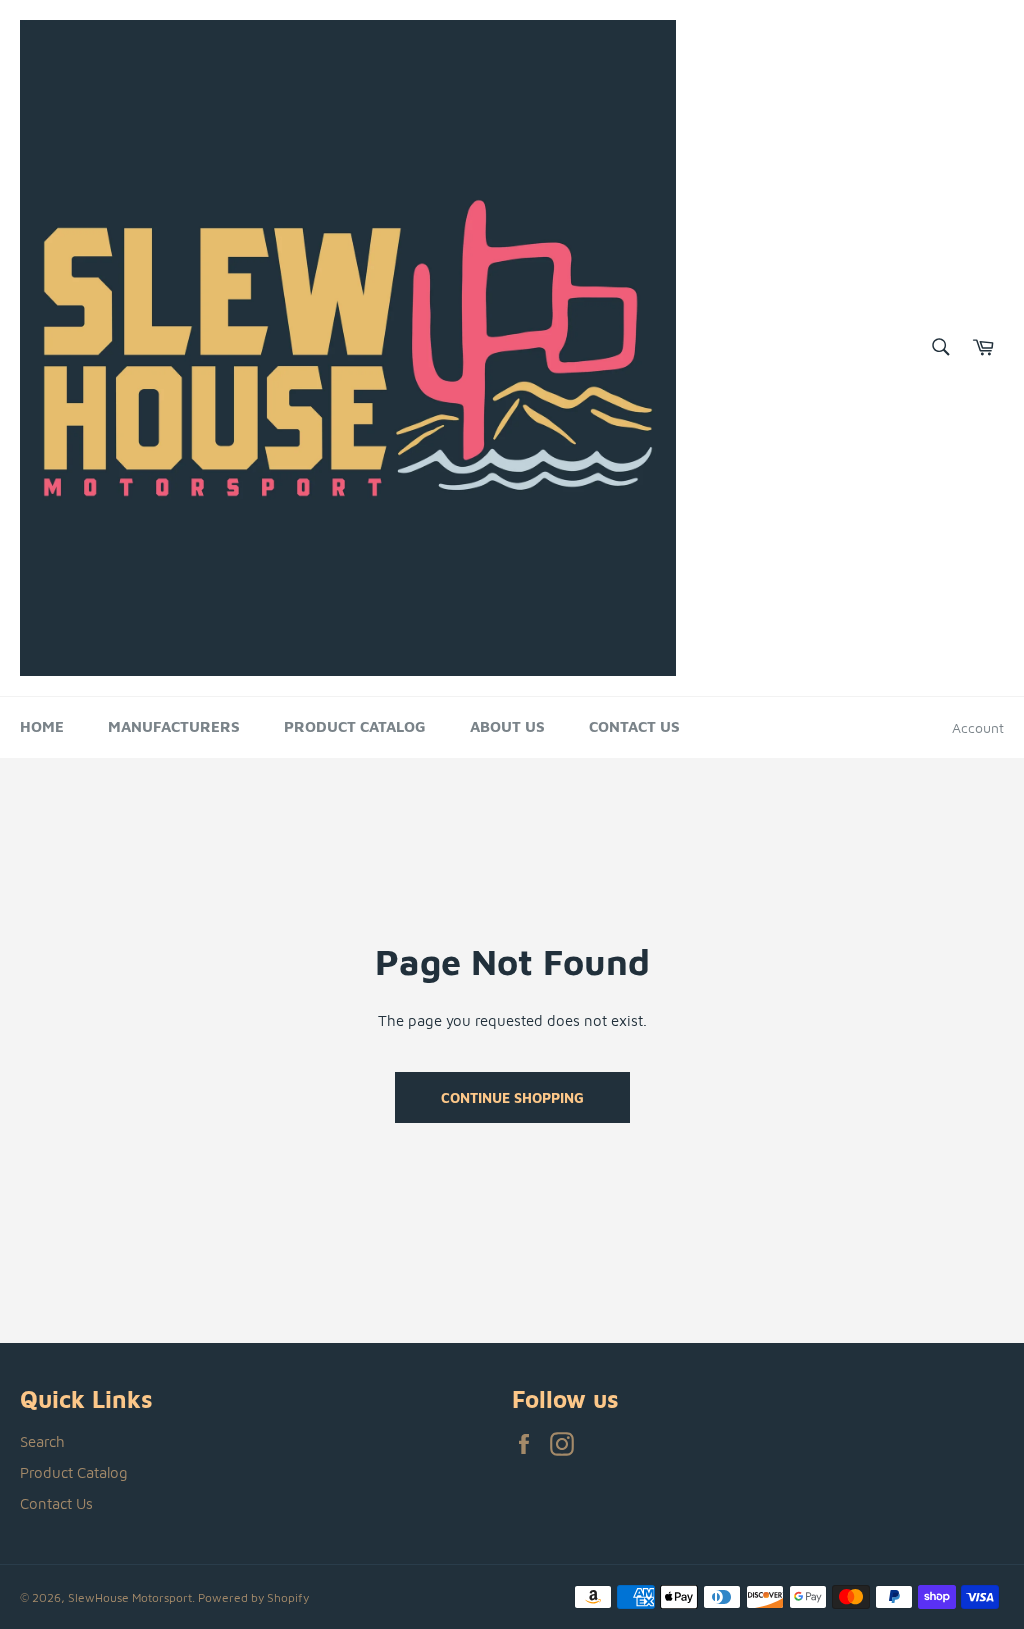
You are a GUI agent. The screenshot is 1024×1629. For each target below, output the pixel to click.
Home (42, 726)
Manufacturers (174, 726)
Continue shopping (512, 1097)
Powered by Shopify (253, 1597)
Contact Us (634, 726)
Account (978, 727)
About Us (507, 726)
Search (42, 1441)
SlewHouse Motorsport (130, 1597)
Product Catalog (355, 726)
